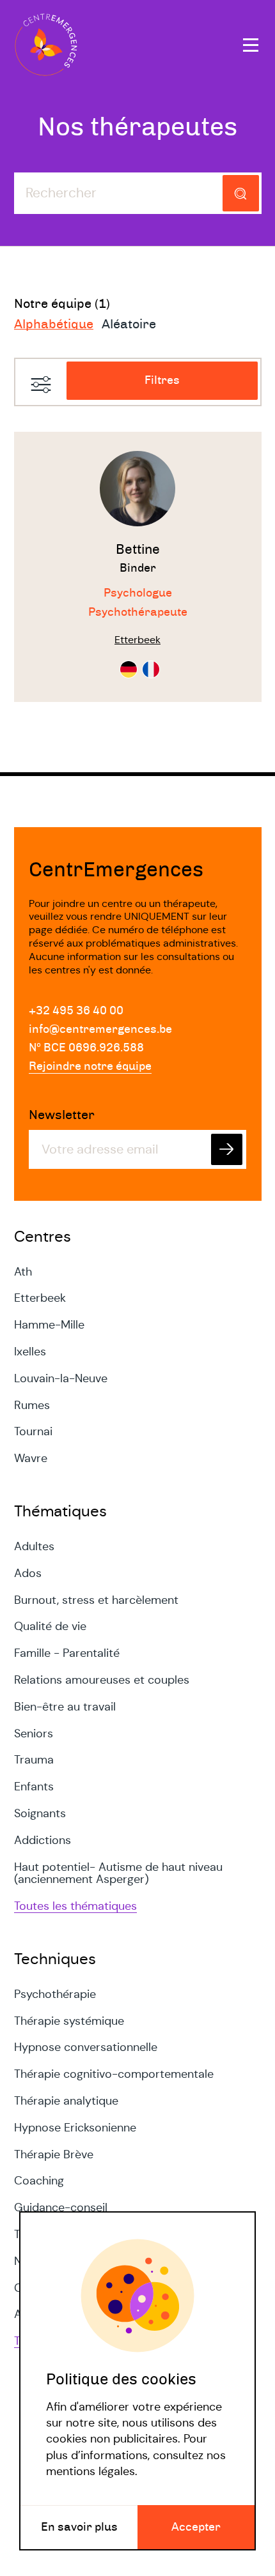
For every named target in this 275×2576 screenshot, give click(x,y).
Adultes (34, 1546)
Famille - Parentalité (67, 1653)
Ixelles (30, 1352)
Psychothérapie (55, 1994)
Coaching (39, 2181)
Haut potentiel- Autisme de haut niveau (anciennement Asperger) (118, 1873)
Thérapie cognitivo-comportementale (114, 2074)
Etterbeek (40, 1298)
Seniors (34, 1734)
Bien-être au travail (65, 1707)
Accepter (196, 2527)
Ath (23, 1272)
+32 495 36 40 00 (76, 1011)
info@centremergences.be (100, 1030)
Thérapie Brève (54, 2154)
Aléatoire (129, 324)
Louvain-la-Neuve (61, 1378)
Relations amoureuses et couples (102, 1680)
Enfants (34, 1787)
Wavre (31, 1458)
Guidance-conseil (61, 2207)
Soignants (40, 1813)
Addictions (43, 1840)
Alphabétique (54, 324)
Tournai (33, 1431)
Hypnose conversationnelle (86, 2047)
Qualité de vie (50, 1626)
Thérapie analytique (66, 2101)
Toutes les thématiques (75, 1906)
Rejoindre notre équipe (90, 1067)
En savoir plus (79, 2527)
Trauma (34, 1760)
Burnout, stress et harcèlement (96, 1600)
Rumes (32, 1405)
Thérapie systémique (69, 2021)
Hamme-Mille (49, 1325)
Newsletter (62, 1115)
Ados (28, 1573)
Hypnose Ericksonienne (75, 2128)
